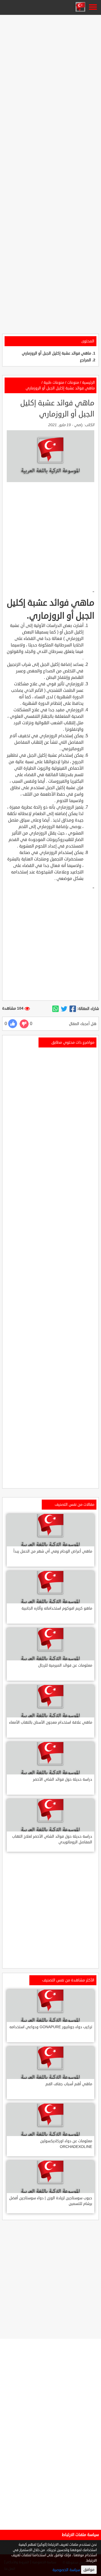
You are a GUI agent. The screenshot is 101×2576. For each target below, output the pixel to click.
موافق (89, 2570)
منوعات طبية (54, 383)
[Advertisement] (50, 67)
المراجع (86, 360)
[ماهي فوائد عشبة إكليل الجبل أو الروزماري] (73, 1009)
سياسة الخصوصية (66, 2570)
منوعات (73, 383)
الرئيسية (88, 383)
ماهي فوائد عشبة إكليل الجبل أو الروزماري (56, 353)
